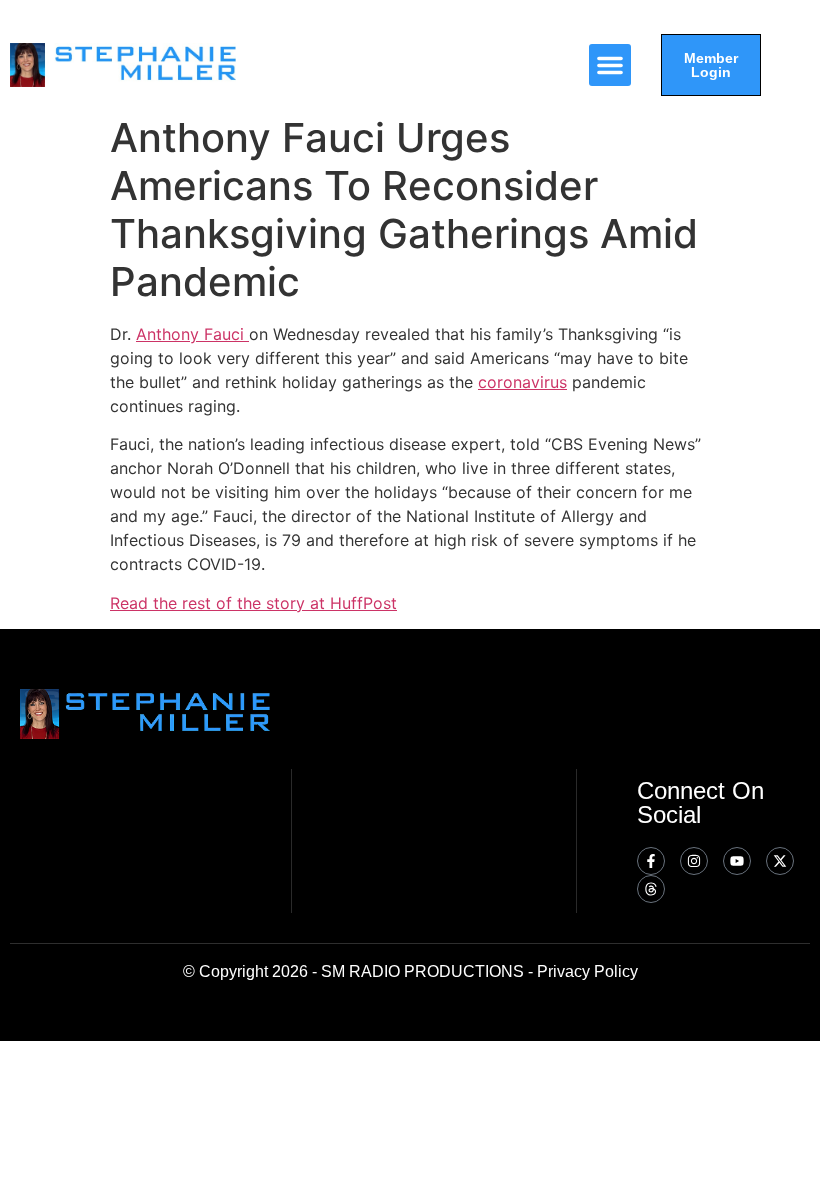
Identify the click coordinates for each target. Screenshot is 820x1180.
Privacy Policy (587, 971)
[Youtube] (737, 861)
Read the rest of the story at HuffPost (253, 603)
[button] (610, 65)
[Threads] (651, 889)
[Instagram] (694, 861)
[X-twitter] (780, 861)
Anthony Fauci (192, 334)
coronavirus (522, 382)
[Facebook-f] (651, 861)
